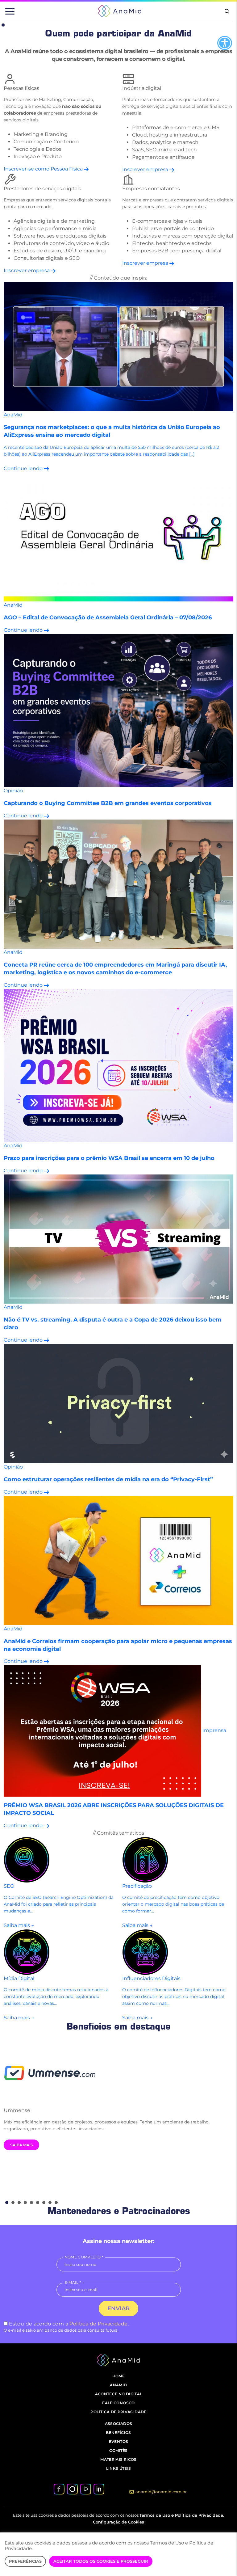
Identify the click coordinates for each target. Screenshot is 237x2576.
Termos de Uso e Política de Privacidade (181, 2515)
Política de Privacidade (98, 2324)
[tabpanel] (118, 2095)
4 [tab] (25, 2203)
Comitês (118, 2450)
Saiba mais (22, 2145)
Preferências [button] (25, 2561)
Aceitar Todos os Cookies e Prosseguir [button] (101, 2561)
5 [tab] (31, 2203)
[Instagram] (72, 2489)
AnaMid (118, 2385)
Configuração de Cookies (118, 2522)
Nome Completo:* (84, 2257)
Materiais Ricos (118, 2459)
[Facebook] (59, 2489)
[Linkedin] (99, 2489)
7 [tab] (44, 2203)
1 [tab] (3, 25)
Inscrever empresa (146, 169)
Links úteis (119, 2468)
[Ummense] (118, 2072)
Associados (119, 2424)
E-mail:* (73, 2282)
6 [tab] (38, 2203)
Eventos (119, 2441)
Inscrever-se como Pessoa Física (44, 169)
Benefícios (118, 2433)
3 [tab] (19, 2203)
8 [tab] (50, 2203)
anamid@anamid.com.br (161, 2492)
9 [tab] (56, 2203)
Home (118, 2376)
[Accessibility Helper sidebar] (225, 43)
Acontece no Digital (119, 2394)
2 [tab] (13, 2203)
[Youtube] (85, 2489)
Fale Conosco (118, 2403)
